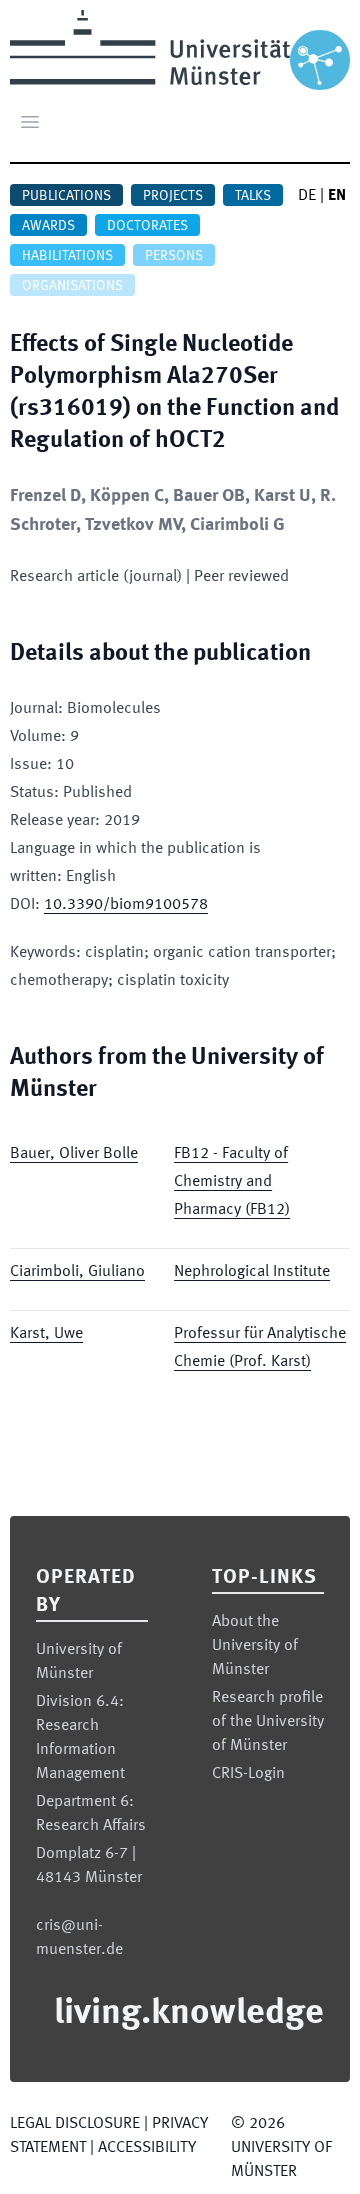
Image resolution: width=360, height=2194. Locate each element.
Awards (48, 226)
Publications (66, 196)
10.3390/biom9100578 (126, 905)
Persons (174, 256)
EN (337, 196)
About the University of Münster (255, 1646)
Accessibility (147, 2148)
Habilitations (67, 256)
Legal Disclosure (75, 2124)
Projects (173, 196)
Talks (253, 196)
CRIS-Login (248, 1774)
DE (307, 196)
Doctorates (147, 226)
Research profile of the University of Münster (268, 1722)
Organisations (72, 286)
